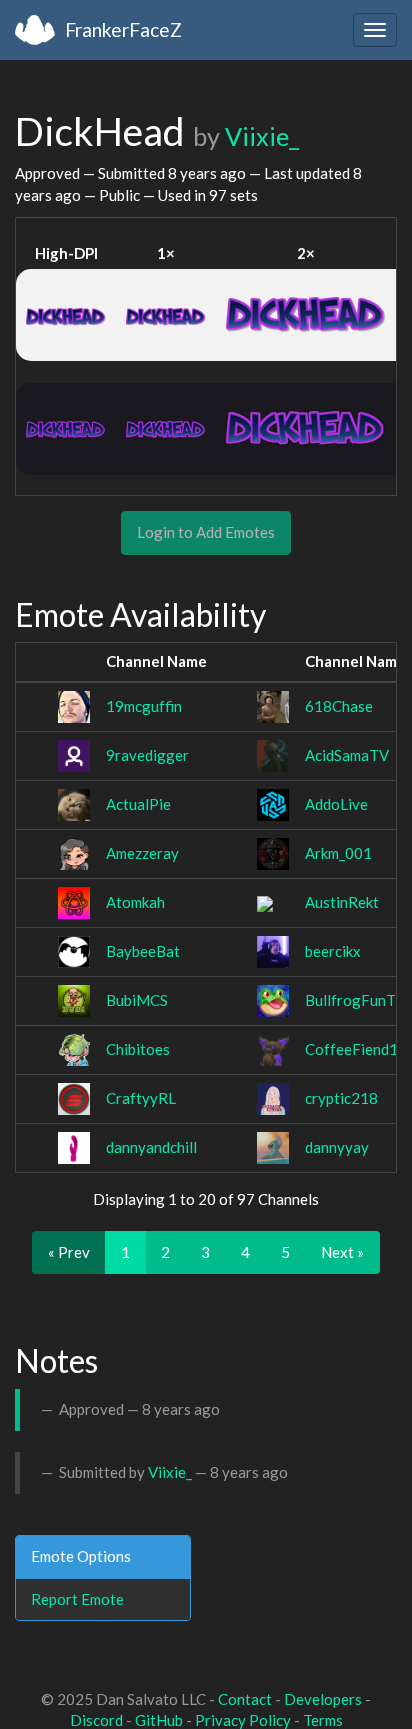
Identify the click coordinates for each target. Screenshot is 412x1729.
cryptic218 (341, 1098)
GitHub (159, 1720)
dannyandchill (151, 1147)
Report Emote (77, 1599)
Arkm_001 (338, 853)
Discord (96, 1720)
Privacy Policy (243, 1720)
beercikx (333, 951)
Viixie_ (262, 136)
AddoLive (336, 804)
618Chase (339, 706)
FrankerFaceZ (123, 29)
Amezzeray (142, 853)
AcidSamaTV (347, 755)
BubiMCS (137, 1000)
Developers (323, 1699)
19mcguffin (144, 706)
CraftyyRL (141, 1098)
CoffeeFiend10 (356, 1049)
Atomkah (135, 902)
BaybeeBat (143, 951)
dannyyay (337, 1147)
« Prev (69, 1252)
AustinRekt (342, 902)
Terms (323, 1720)
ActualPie (138, 804)
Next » (342, 1252)
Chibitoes (138, 1049)
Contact (245, 1699)
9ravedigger (147, 755)
